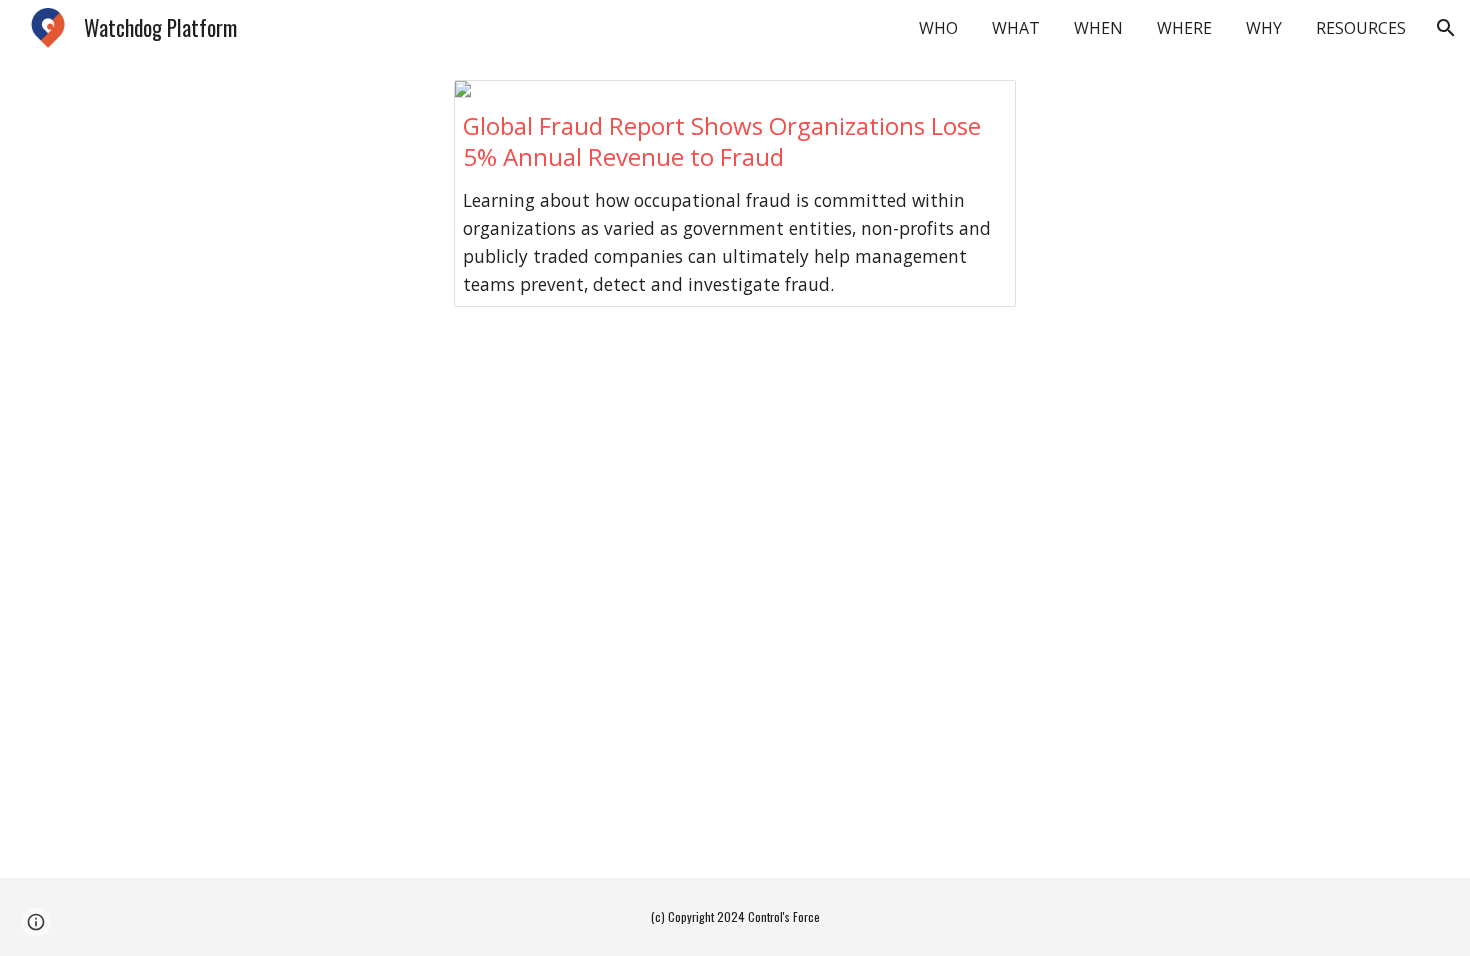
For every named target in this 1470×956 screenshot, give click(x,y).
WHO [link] (938, 28)
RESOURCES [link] (1361, 28)
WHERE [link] (1184, 28)
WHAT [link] (1016, 28)
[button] (1446, 28)
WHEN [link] (1098, 28)
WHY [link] (1264, 28)
